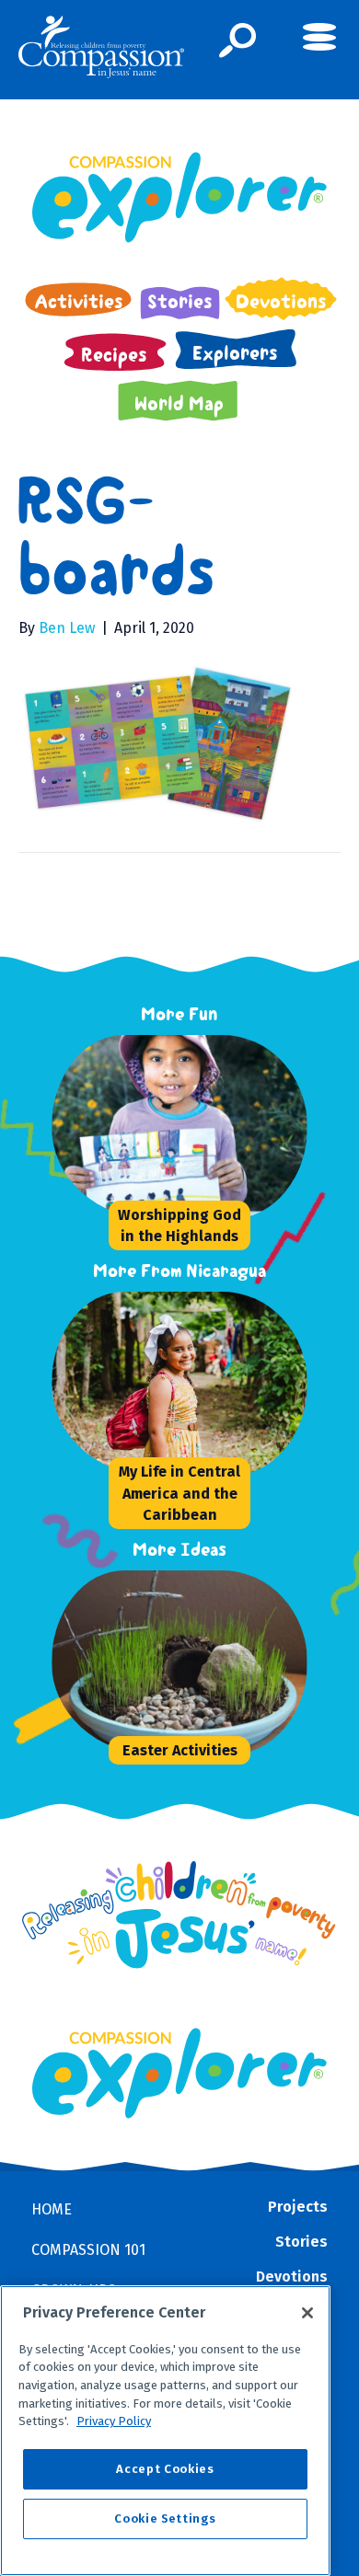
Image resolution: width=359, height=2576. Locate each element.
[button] (238, 40)
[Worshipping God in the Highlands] (190, 1127)
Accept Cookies (165, 2469)
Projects (298, 2207)
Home (52, 2209)
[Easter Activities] (190, 1662)
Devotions (292, 2277)
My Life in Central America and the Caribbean (179, 1493)
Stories (301, 2242)
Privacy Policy (114, 2421)
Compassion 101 (88, 2250)
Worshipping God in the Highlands (179, 1225)
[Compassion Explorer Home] (179, 197)
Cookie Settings (165, 2518)
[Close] (307, 2313)
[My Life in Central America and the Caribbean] (190, 1384)
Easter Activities (180, 1750)
